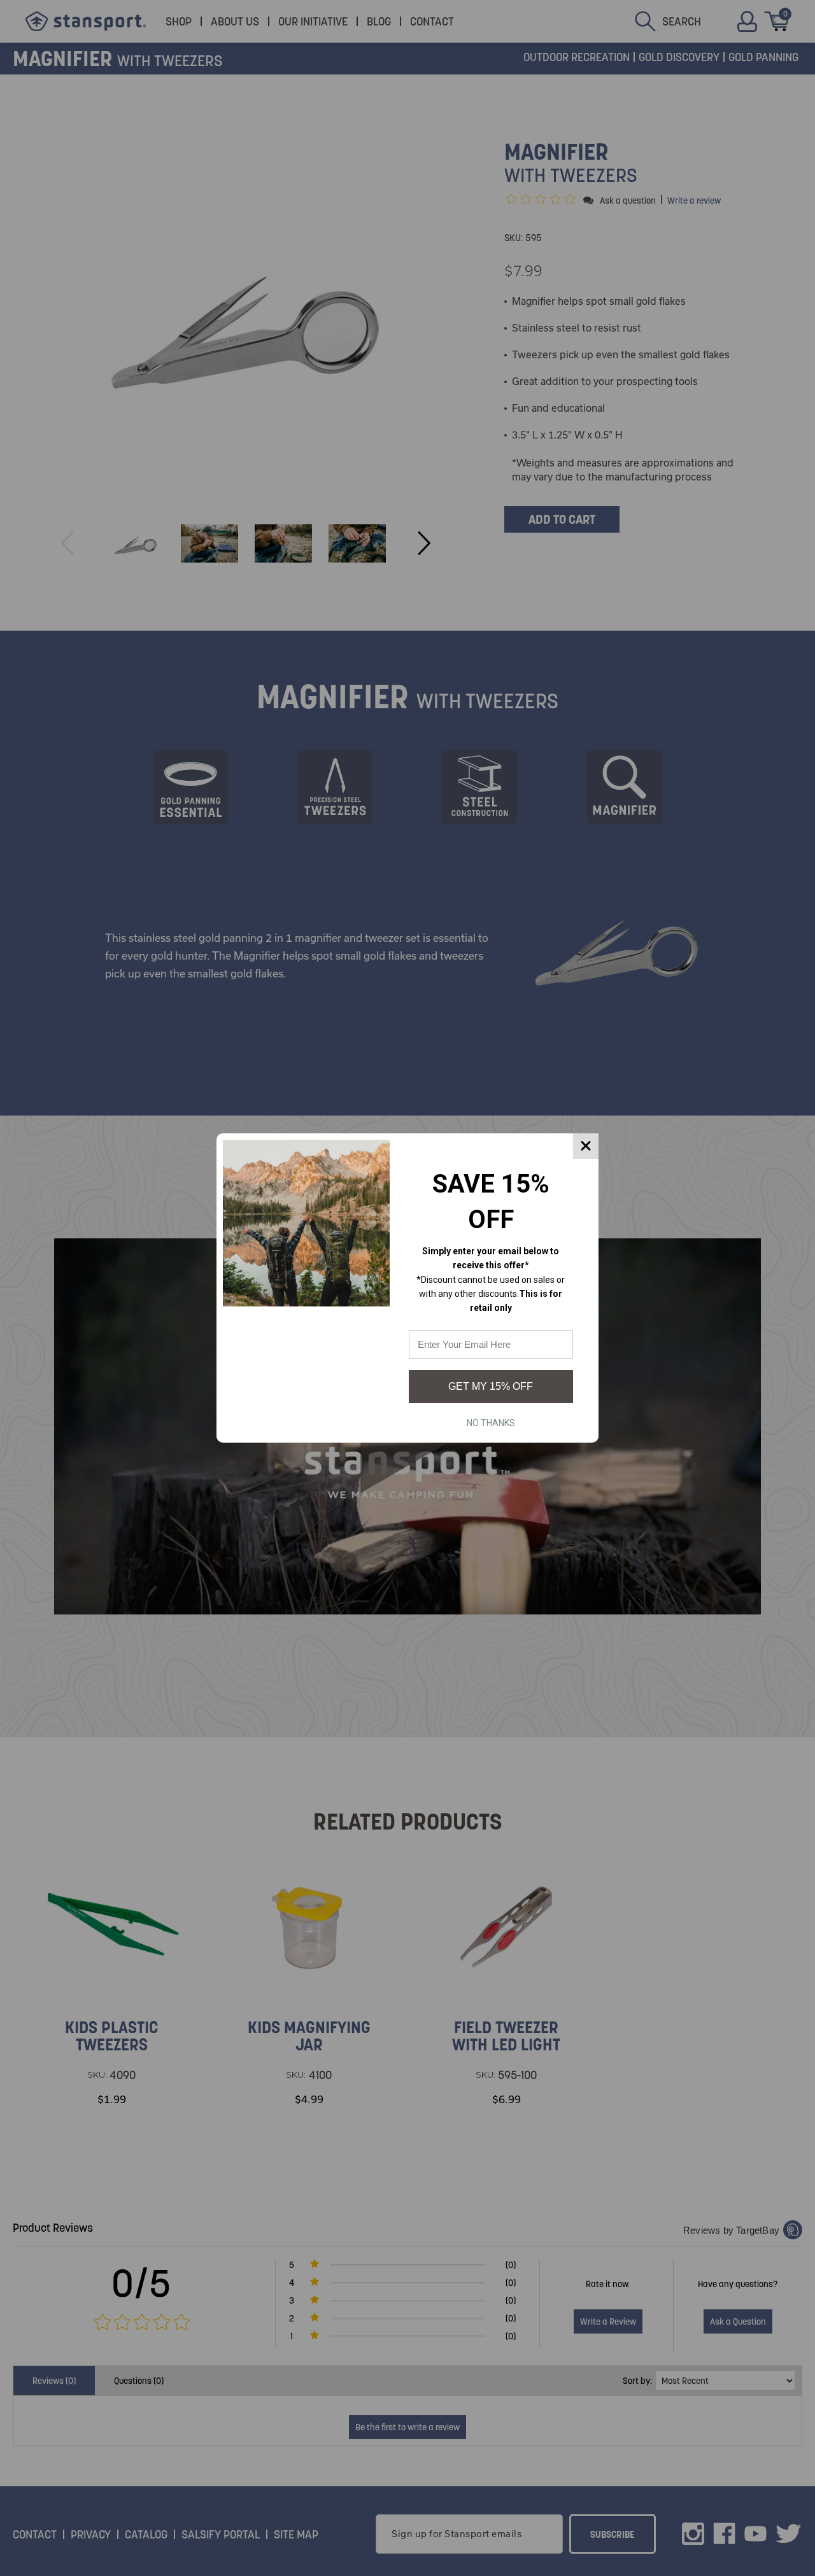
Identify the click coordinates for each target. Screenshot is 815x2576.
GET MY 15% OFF (491, 1386)
